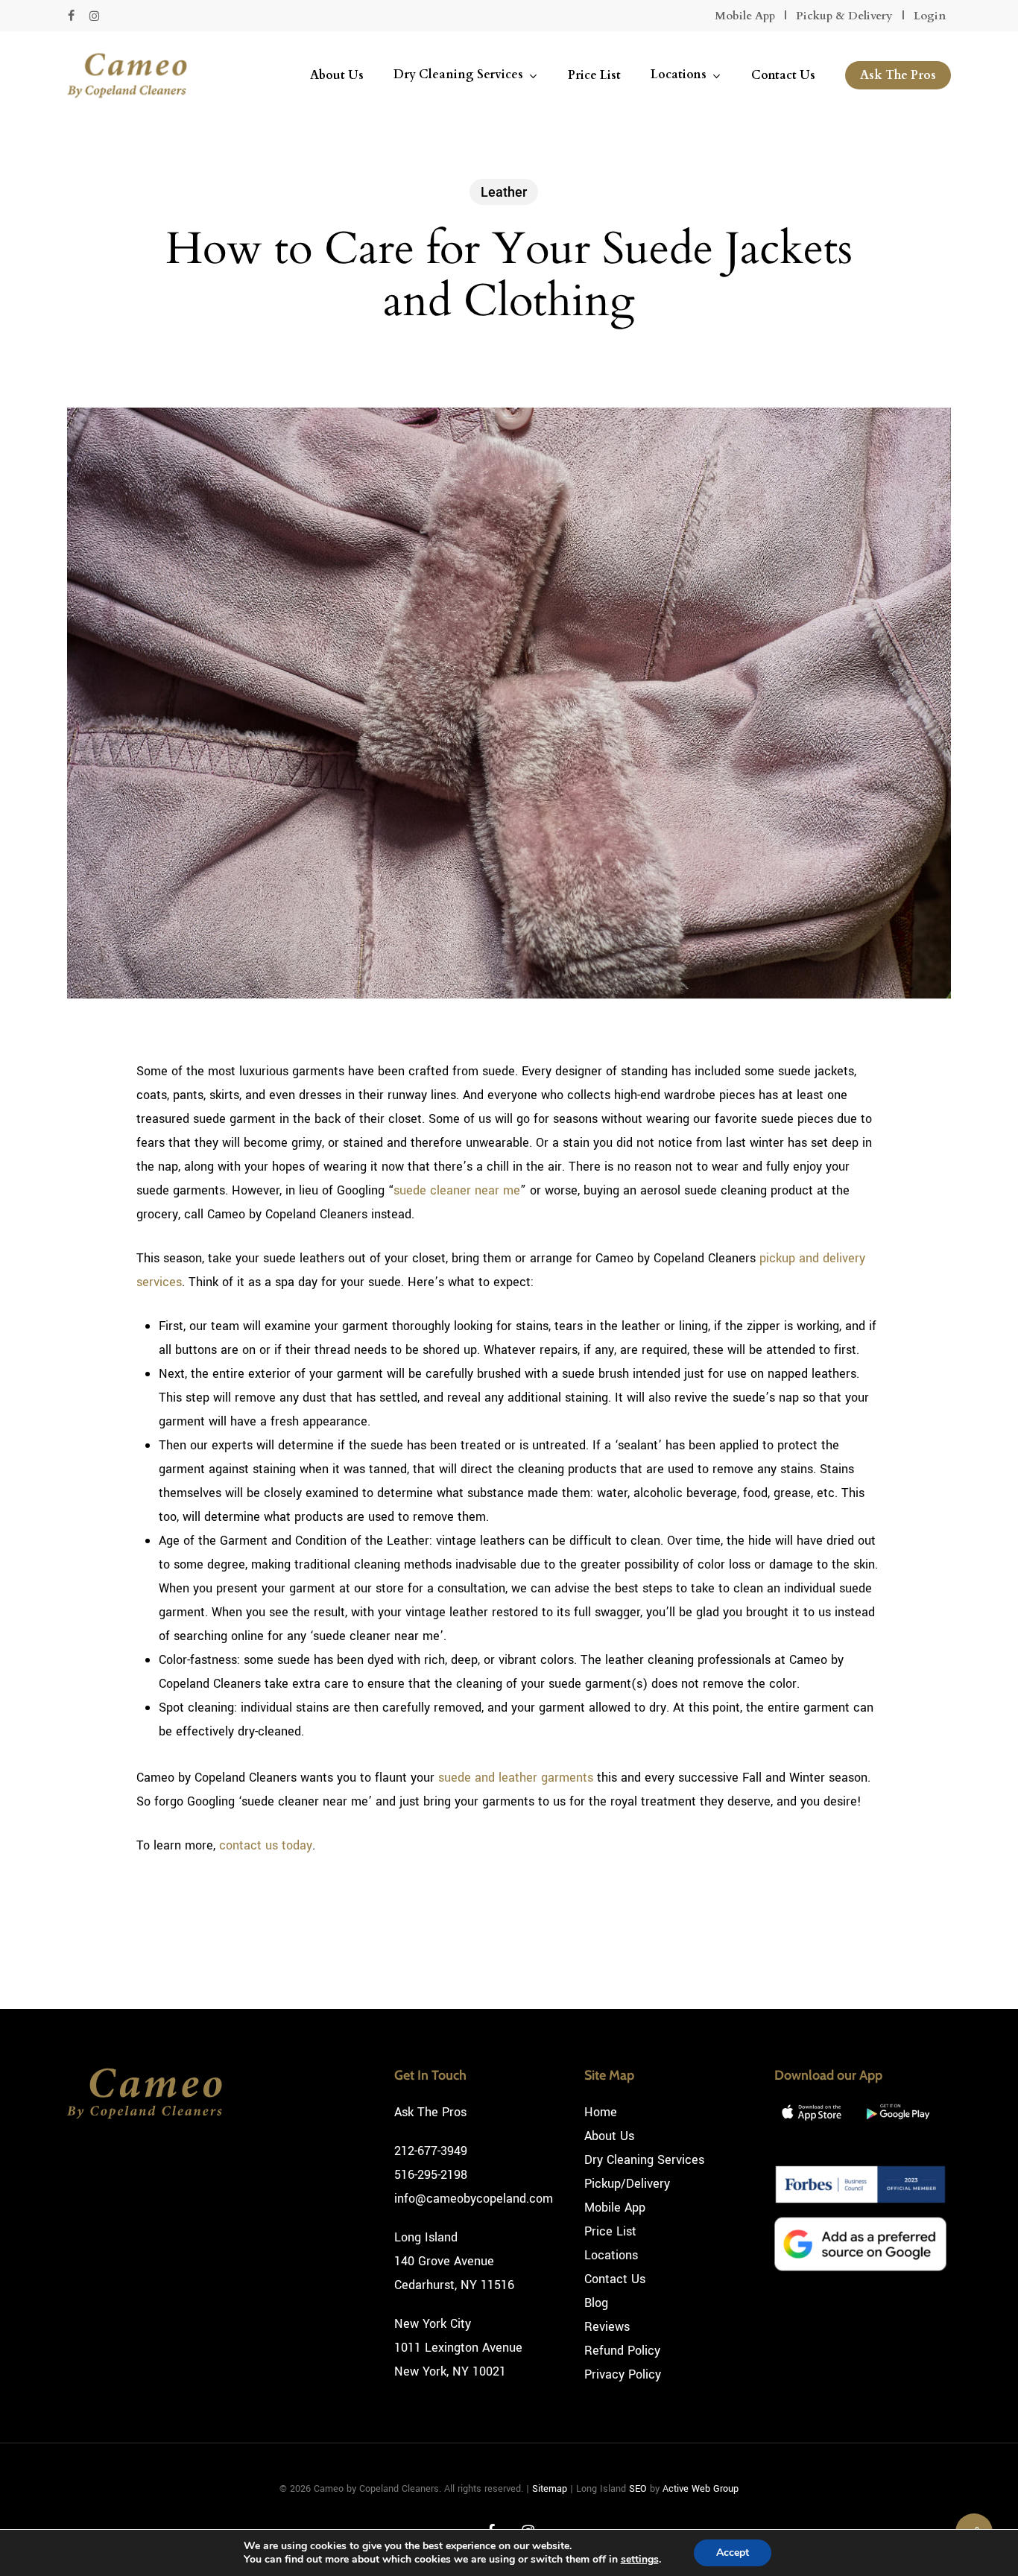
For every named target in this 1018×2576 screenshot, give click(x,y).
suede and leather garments (516, 1778)
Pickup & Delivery (844, 16)
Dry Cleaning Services (644, 2160)
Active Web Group (701, 2489)
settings (640, 2560)
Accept (733, 2553)
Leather (504, 192)
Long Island (426, 2237)
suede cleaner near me (457, 1190)
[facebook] (71, 16)
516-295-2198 (431, 2175)
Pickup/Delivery (627, 2184)
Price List (610, 2231)
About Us (609, 2136)
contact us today (266, 1845)
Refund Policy (622, 2351)
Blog (596, 2303)
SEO (638, 2489)
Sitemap (550, 2489)
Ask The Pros (430, 2112)
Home (601, 2112)
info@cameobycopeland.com (474, 2199)
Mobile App (745, 16)
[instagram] (94, 16)
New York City (433, 2324)
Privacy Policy (623, 2374)
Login (930, 16)
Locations (611, 2255)
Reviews (607, 2327)
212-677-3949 (431, 2151)
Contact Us (615, 2279)
